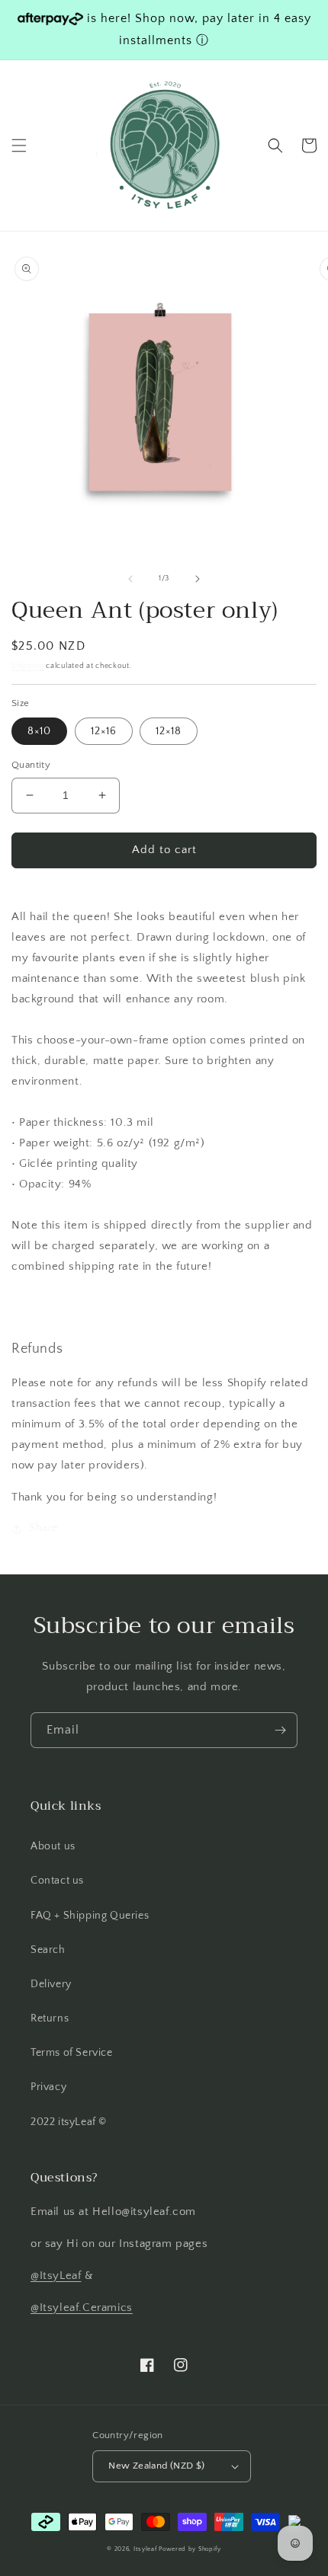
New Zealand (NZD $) (157, 2466)
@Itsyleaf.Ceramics (82, 2308)
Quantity (31, 765)
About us (53, 1846)
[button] (19, 145)
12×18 (169, 731)
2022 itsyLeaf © (69, 2122)
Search (48, 1950)
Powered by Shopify (190, 2549)
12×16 (104, 731)
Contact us (57, 1881)
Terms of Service (72, 2053)
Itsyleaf (145, 2549)
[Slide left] (130, 579)
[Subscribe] (280, 1730)
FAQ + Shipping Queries (90, 1916)
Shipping (28, 666)
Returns (50, 2018)
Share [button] (43, 1528)
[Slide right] (198, 579)
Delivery (51, 1984)
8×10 (39, 731)
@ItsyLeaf (56, 2276)
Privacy (48, 2087)
